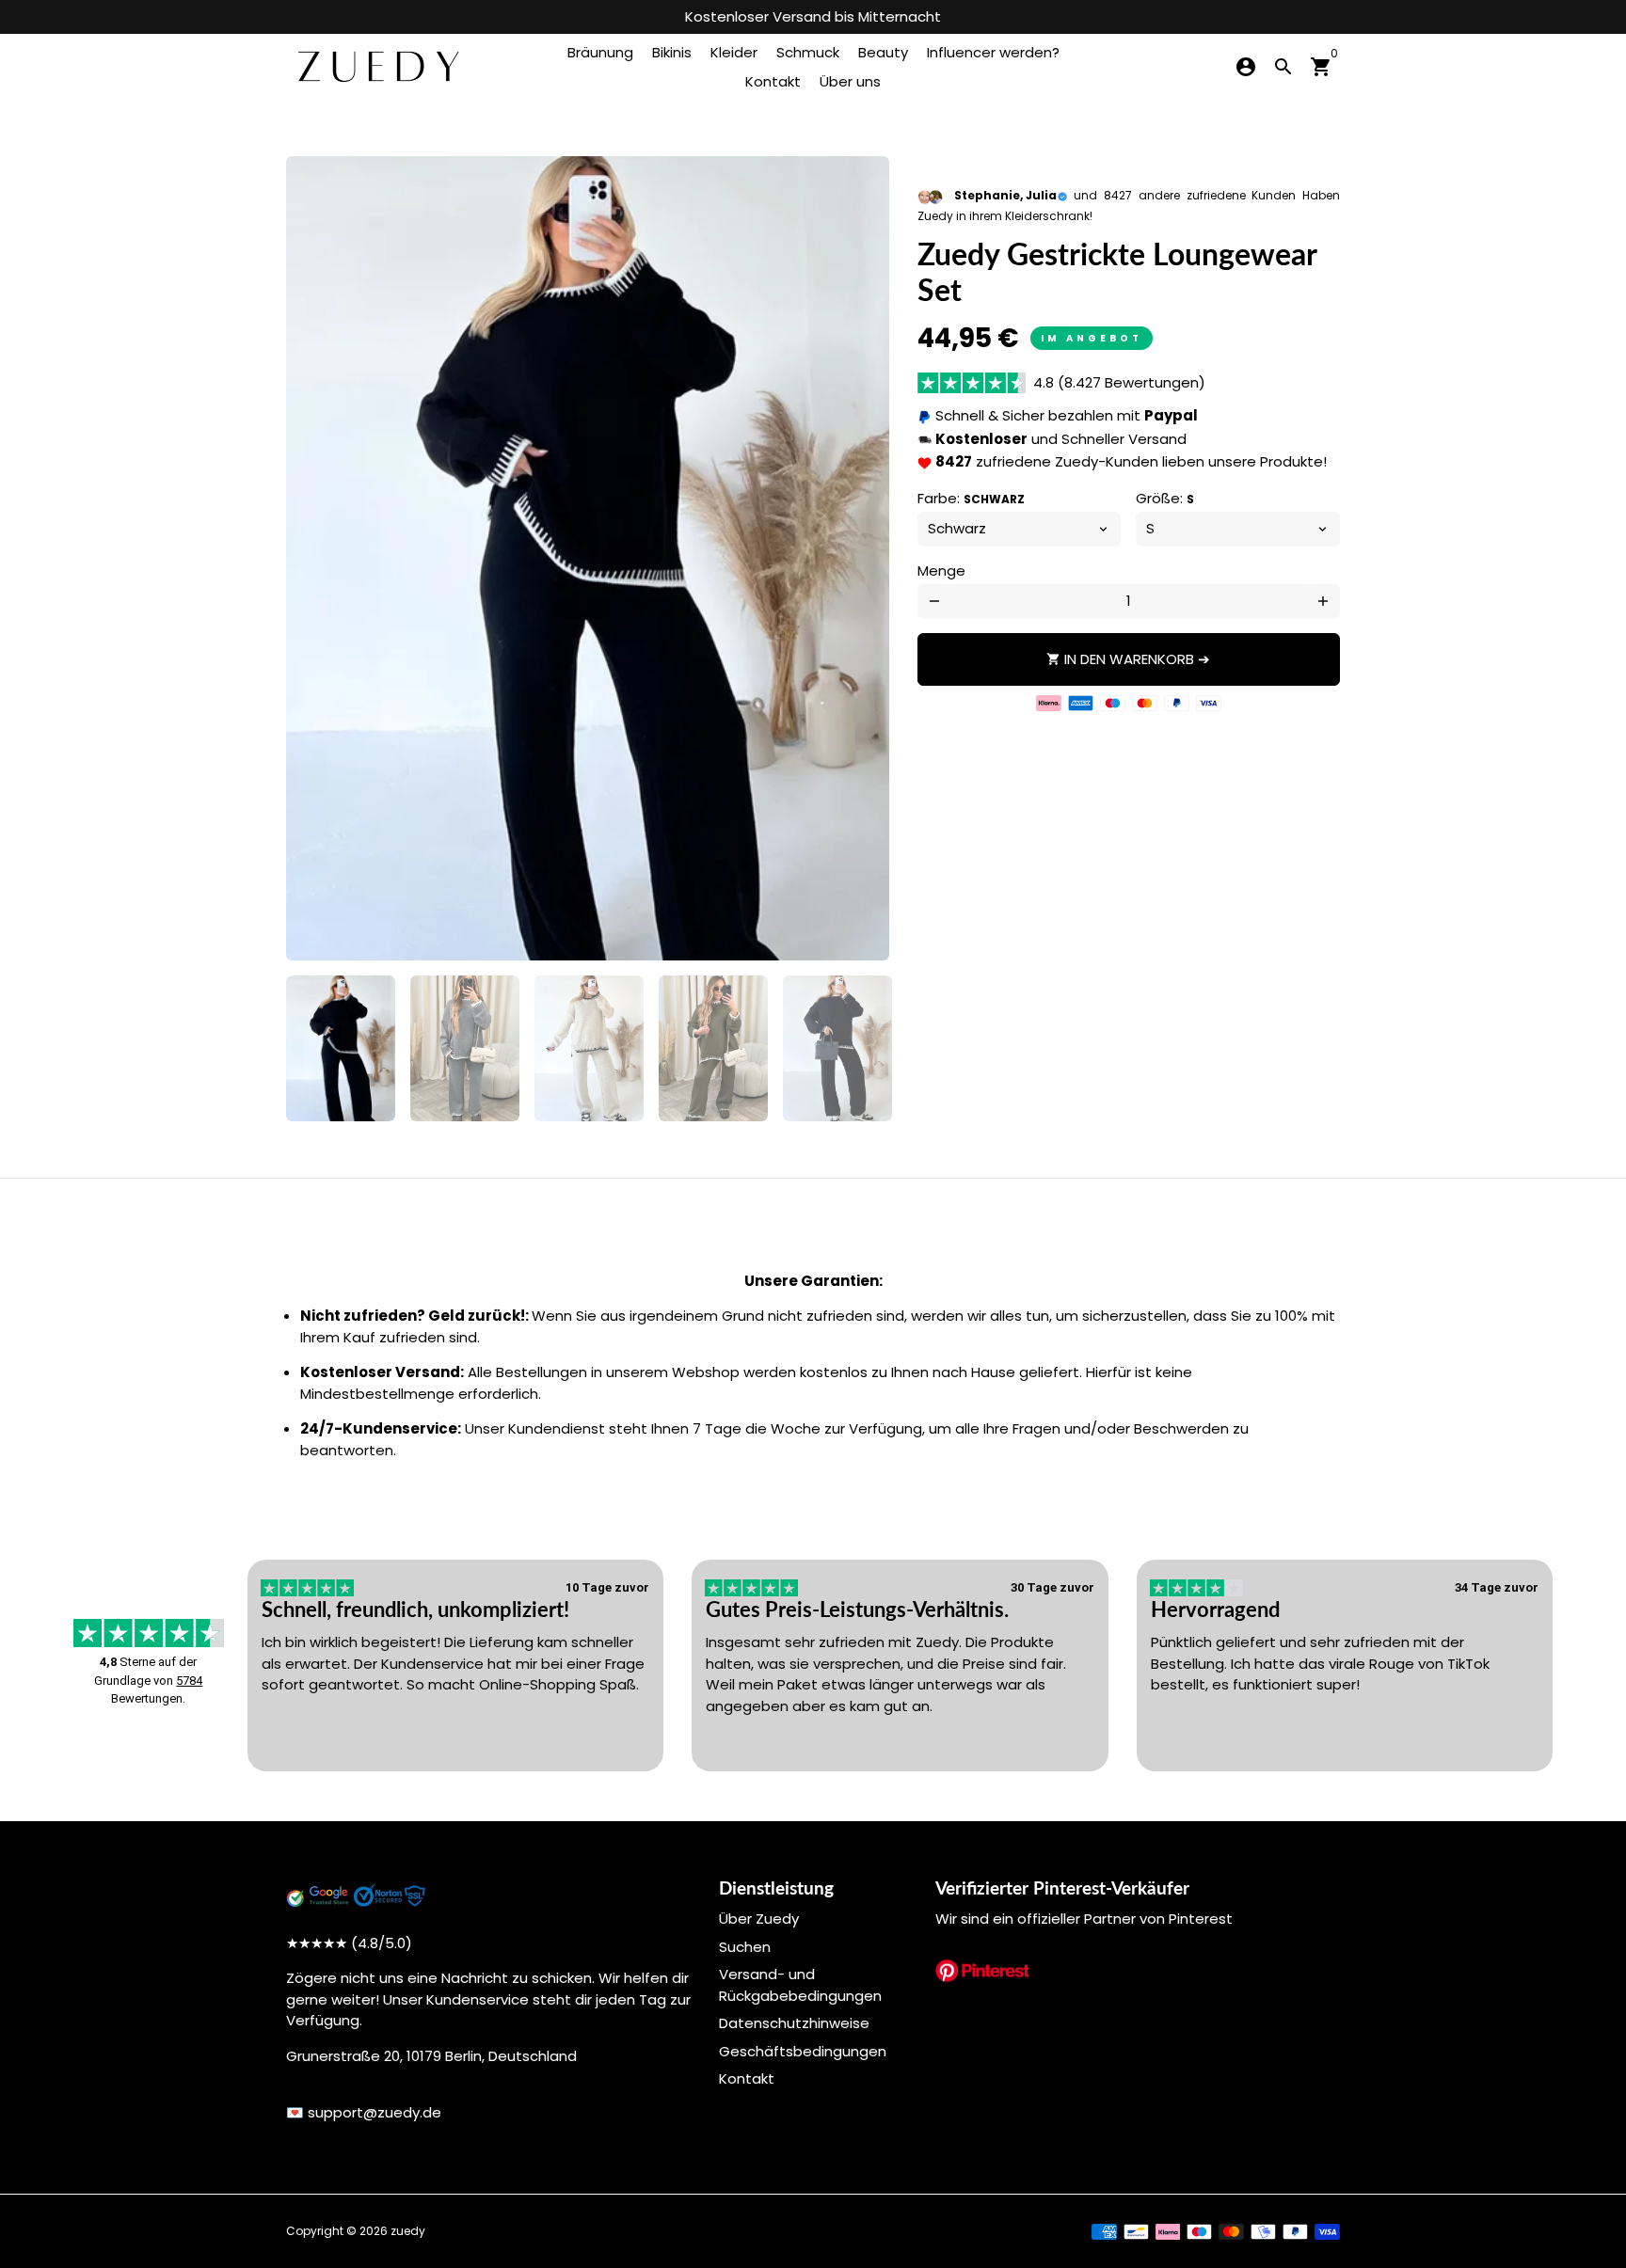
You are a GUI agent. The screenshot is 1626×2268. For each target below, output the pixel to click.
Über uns (850, 81)
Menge (941, 571)
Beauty (883, 52)
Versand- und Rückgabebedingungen (800, 1985)
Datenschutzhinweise (794, 2023)
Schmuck (808, 52)
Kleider (734, 52)
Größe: (1165, 498)
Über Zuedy (759, 1919)
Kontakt (773, 81)
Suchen (745, 1947)
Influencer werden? (993, 52)
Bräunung (600, 52)
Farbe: (971, 498)
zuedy (408, 2231)
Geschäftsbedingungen (803, 2051)
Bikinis (672, 52)
